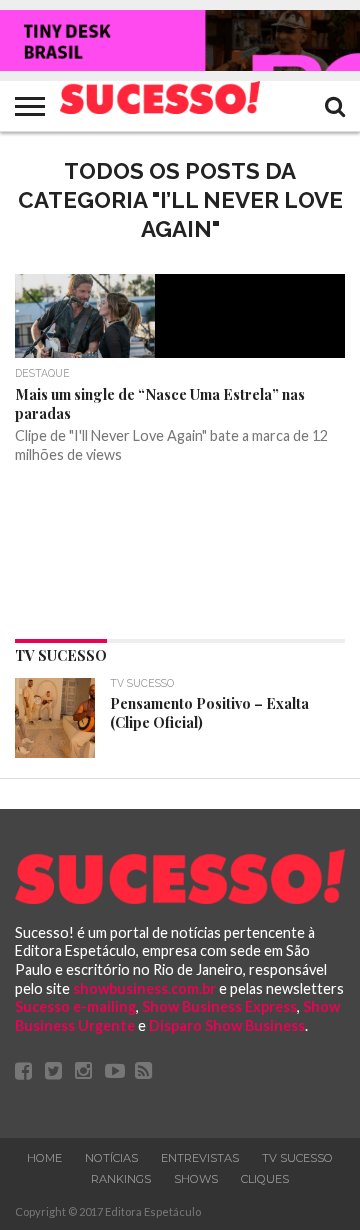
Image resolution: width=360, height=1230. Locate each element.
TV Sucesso (297, 1158)
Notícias (111, 1158)
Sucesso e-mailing (75, 1006)
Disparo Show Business (227, 1025)
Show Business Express (219, 1006)
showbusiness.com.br (144, 988)
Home (44, 1158)
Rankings (121, 1179)
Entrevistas (200, 1158)
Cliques (265, 1179)
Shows (196, 1179)
